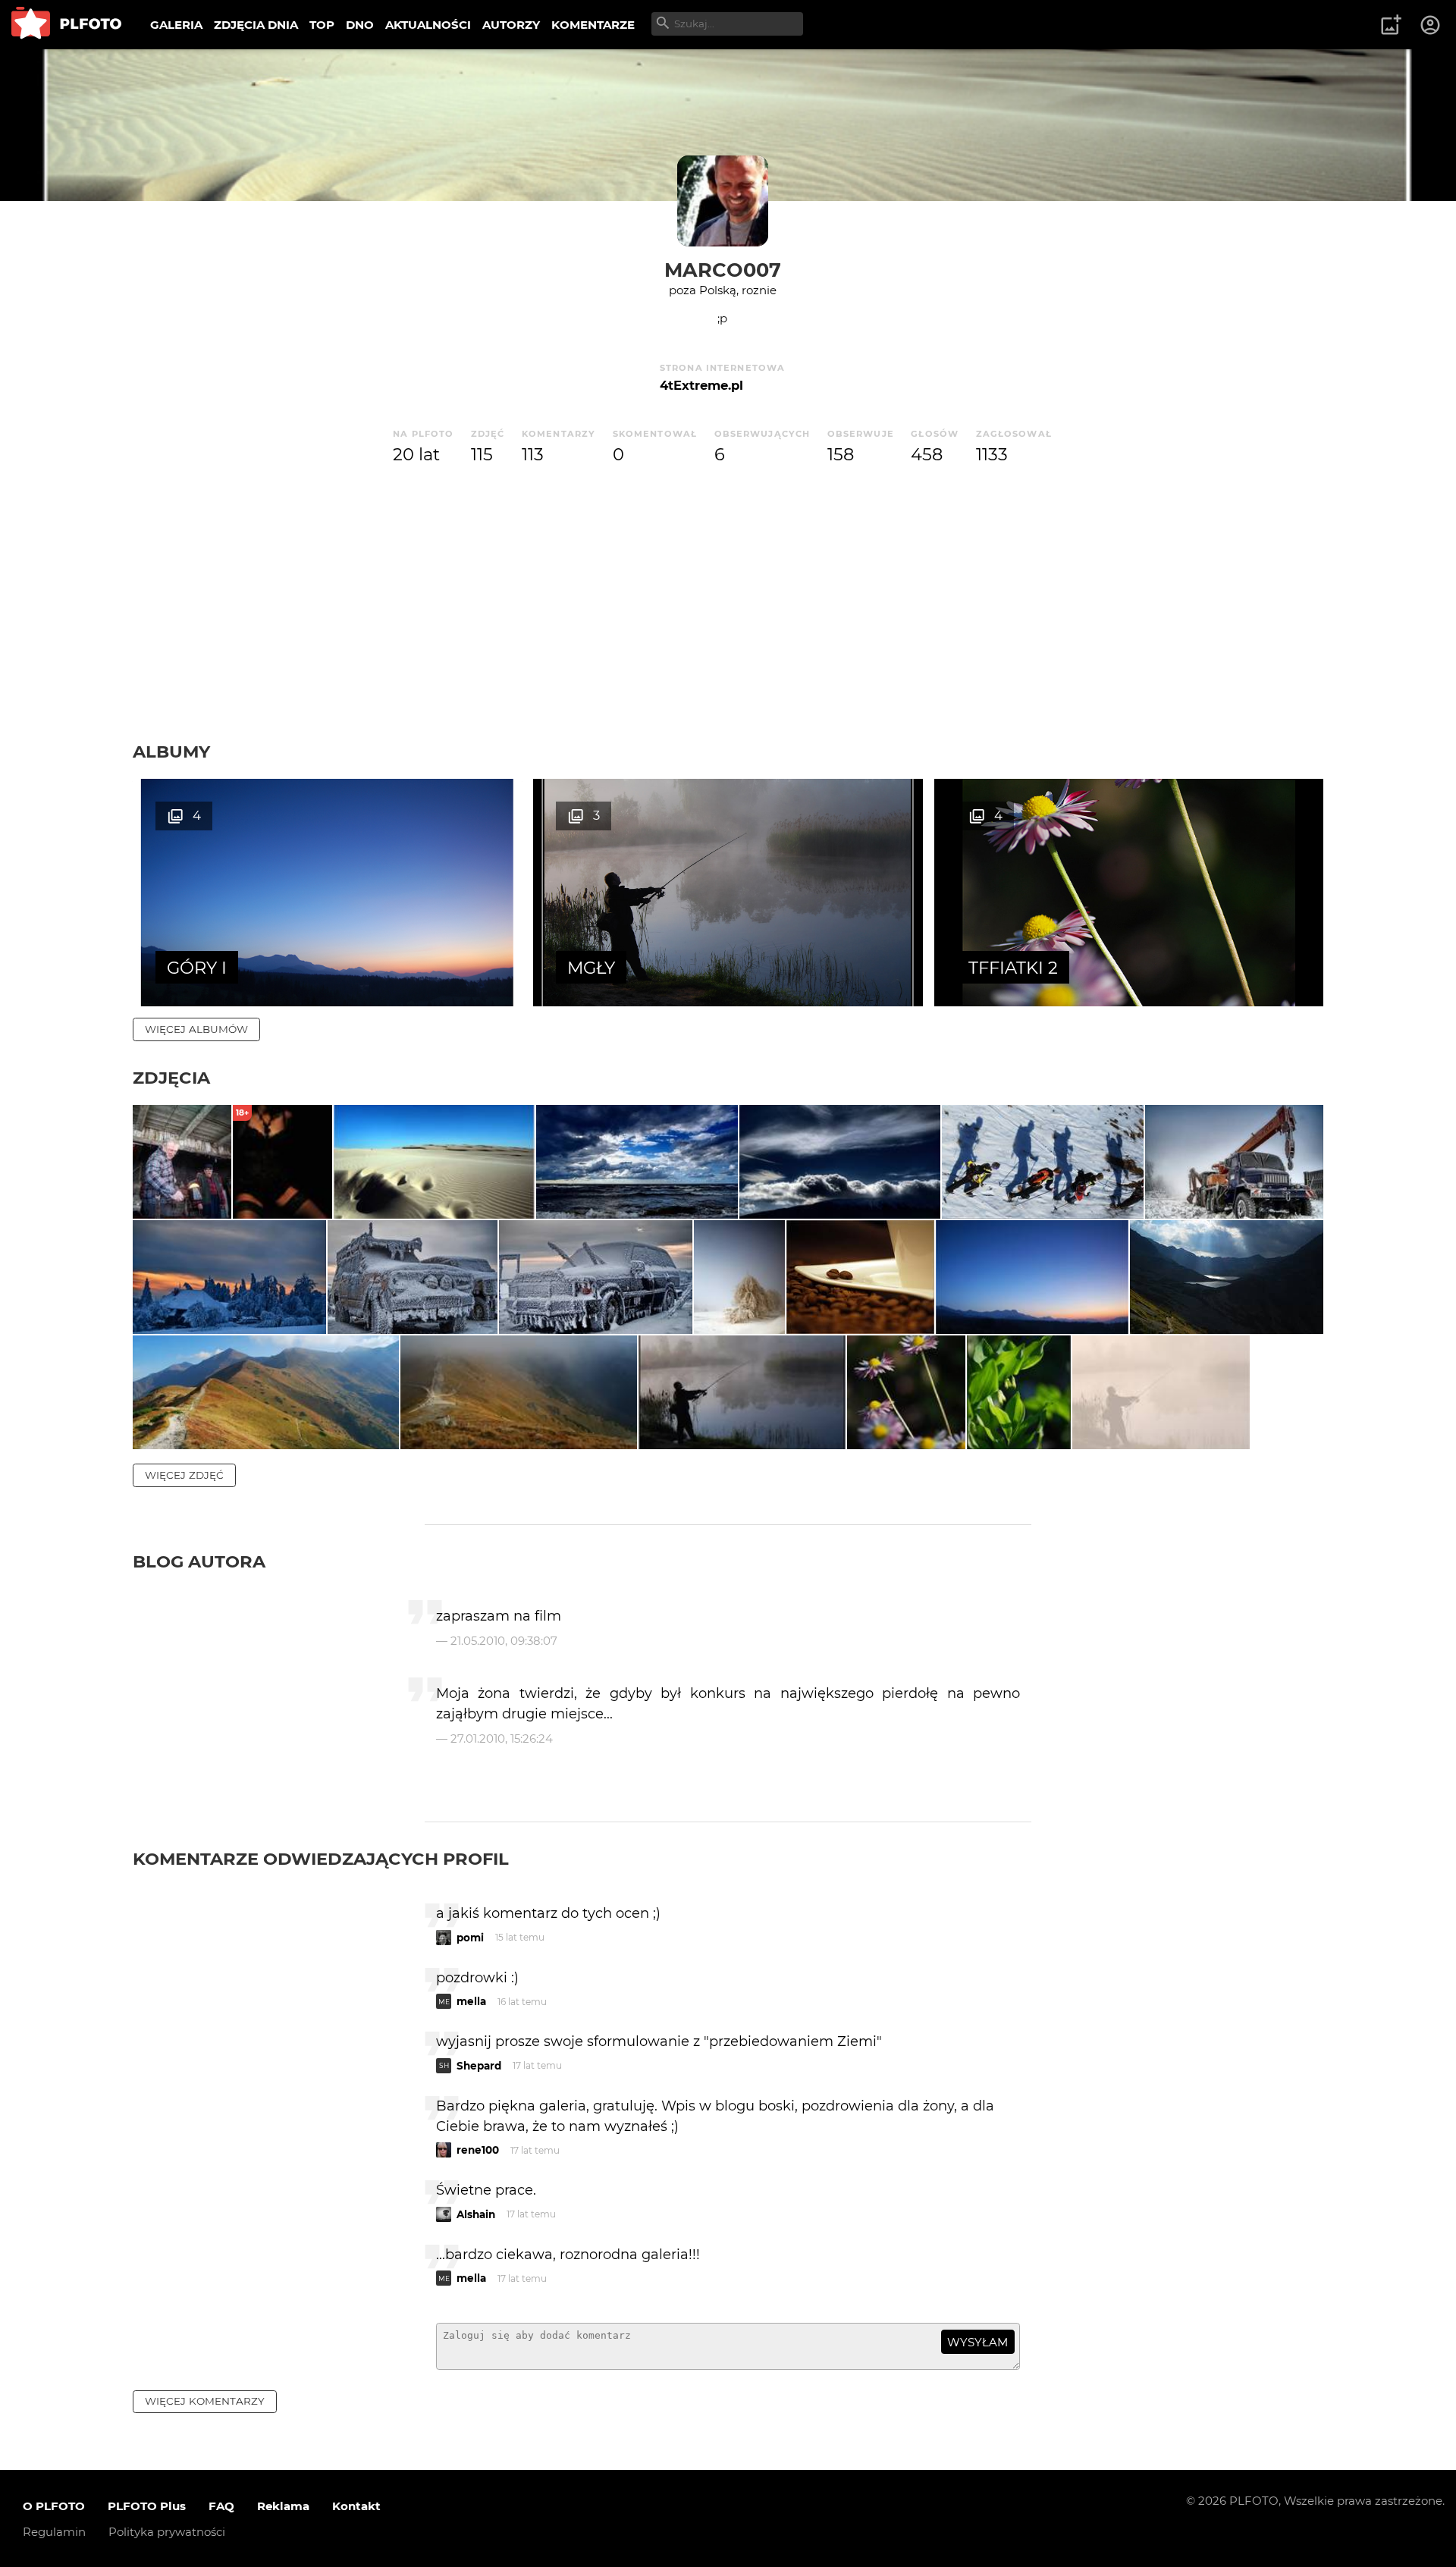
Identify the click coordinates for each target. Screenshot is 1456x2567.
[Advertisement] (728, 627)
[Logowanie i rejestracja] (1431, 25)
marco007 (723, 270)
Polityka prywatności (167, 2532)
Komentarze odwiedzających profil (321, 1859)
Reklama (283, 2506)
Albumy (171, 752)
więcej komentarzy (205, 2401)
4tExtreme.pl (701, 385)
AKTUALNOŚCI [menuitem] (428, 25)
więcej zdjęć (184, 1475)
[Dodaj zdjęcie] (1391, 25)
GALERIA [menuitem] (176, 25)
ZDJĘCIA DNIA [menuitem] (256, 25)
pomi (470, 1938)
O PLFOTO (54, 2506)
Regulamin (54, 2532)
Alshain (476, 2214)
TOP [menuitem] (322, 25)
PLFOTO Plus (147, 2506)
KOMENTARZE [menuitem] (593, 25)
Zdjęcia (171, 1078)
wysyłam (977, 2342)
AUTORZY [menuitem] (511, 25)
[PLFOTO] (66, 25)
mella (471, 2001)
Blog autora (199, 1561)
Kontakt (356, 2506)
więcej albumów (196, 1029)
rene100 (478, 2150)
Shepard (479, 2066)
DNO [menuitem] (360, 25)
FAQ (221, 2506)
